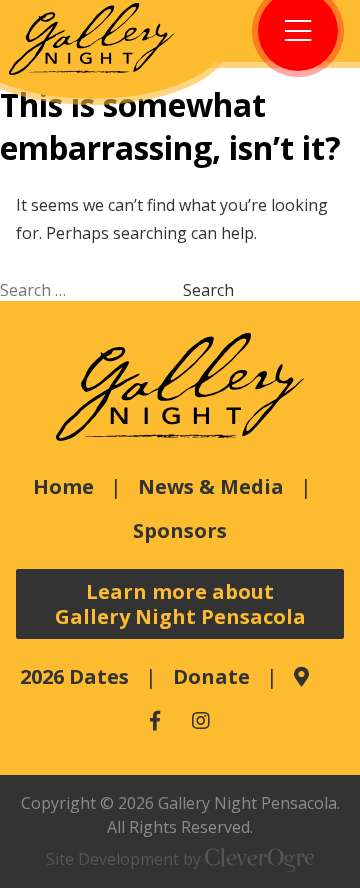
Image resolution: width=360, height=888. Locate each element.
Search (208, 290)
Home (63, 486)
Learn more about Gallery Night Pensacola (180, 604)
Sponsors (180, 530)
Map (301, 677)
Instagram (201, 721)
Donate (211, 676)
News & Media (211, 486)
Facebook (155, 721)
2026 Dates (74, 676)
